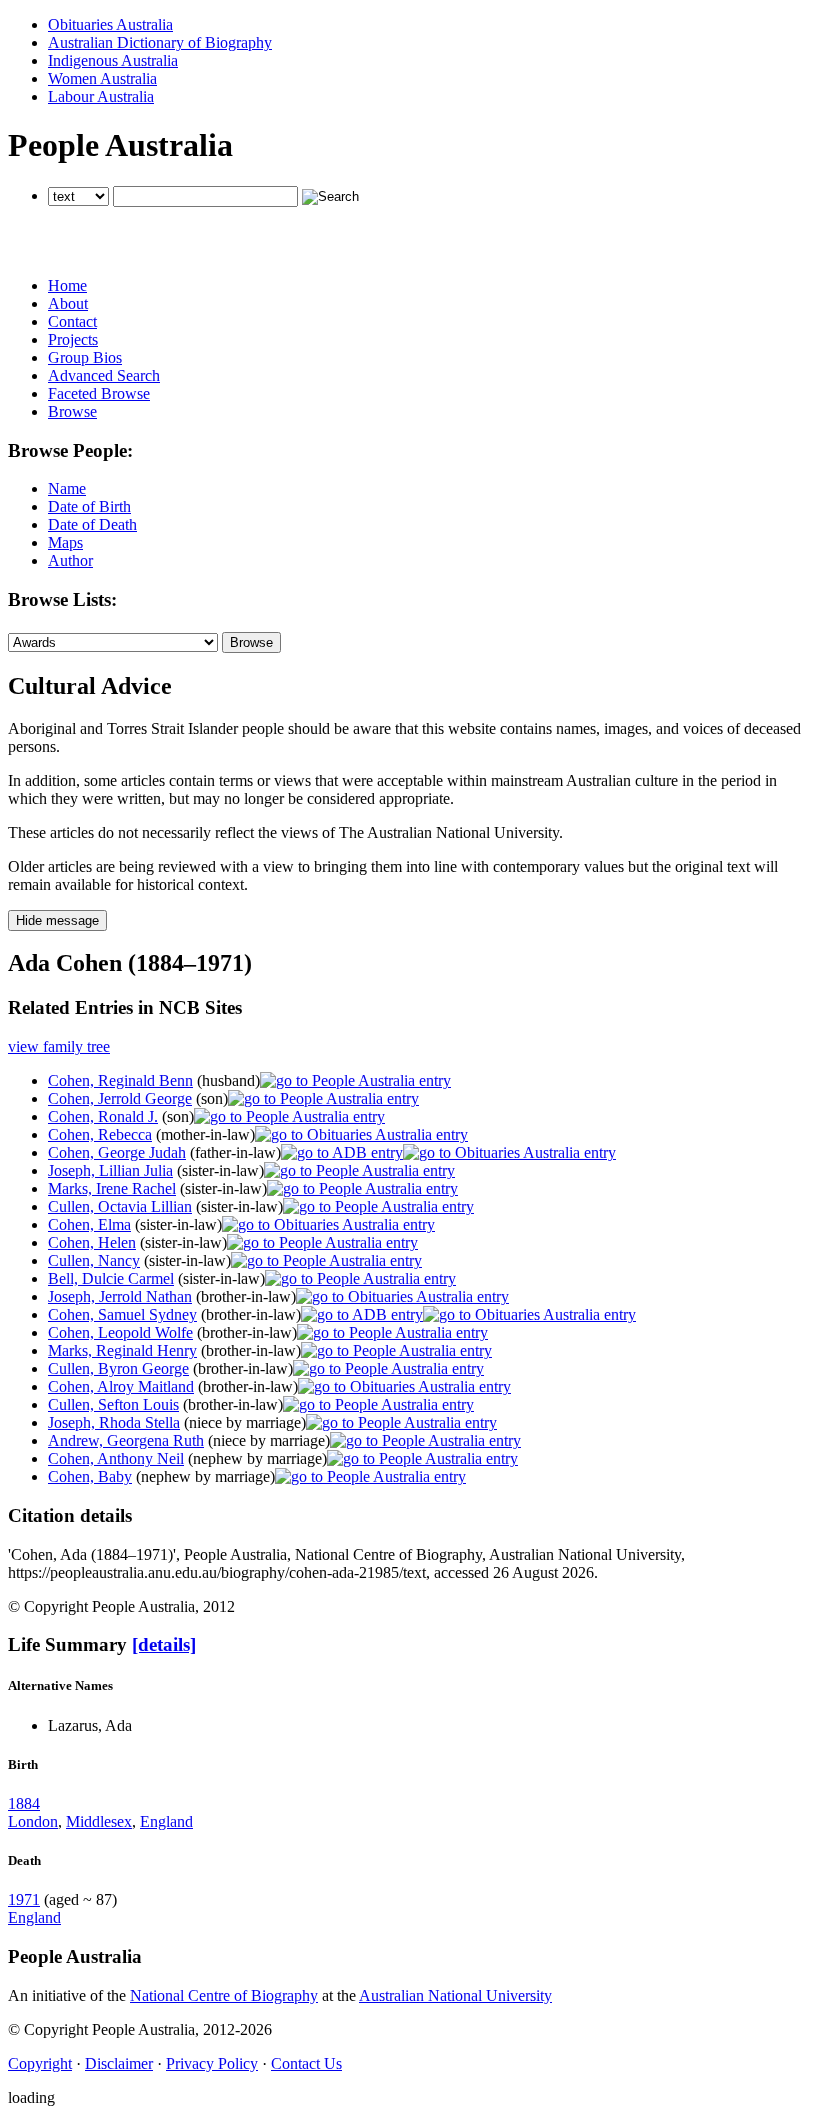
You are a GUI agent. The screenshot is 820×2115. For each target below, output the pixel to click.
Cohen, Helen (92, 1242)
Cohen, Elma (89, 1224)
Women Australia (102, 78)
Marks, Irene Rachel (112, 1188)
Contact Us (306, 2063)
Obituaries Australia (110, 24)
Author (70, 560)
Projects (73, 339)
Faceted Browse (99, 393)
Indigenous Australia (113, 60)
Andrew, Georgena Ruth (126, 1440)
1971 (24, 1899)
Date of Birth (89, 506)
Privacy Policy (212, 2063)
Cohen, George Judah (117, 1152)
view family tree (59, 1046)
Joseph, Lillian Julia (110, 1170)
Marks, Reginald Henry (122, 1350)
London (33, 1821)
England (166, 1821)
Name (67, 488)
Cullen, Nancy (94, 1260)
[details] (164, 1644)
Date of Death (92, 524)
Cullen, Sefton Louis (113, 1404)
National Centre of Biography (224, 1995)
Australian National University (455, 1995)
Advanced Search (104, 375)
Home (67, 285)
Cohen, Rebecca (100, 1134)
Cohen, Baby (90, 1476)
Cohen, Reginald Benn (120, 1080)
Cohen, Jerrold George (120, 1098)
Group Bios (85, 357)
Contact (72, 321)
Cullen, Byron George (118, 1368)
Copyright (40, 2063)
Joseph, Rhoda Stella (114, 1422)
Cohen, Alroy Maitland (121, 1386)
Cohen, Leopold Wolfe (120, 1332)
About (68, 303)
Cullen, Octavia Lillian (120, 1206)
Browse (72, 411)
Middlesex (99, 1821)
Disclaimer (119, 2063)
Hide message (57, 920)
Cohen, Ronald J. (103, 1116)
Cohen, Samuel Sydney (122, 1314)
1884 (24, 1803)
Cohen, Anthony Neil (116, 1458)
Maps (65, 542)
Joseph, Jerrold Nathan (120, 1296)
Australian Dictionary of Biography (160, 42)
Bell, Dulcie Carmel (111, 1278)
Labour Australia (101, 96)
